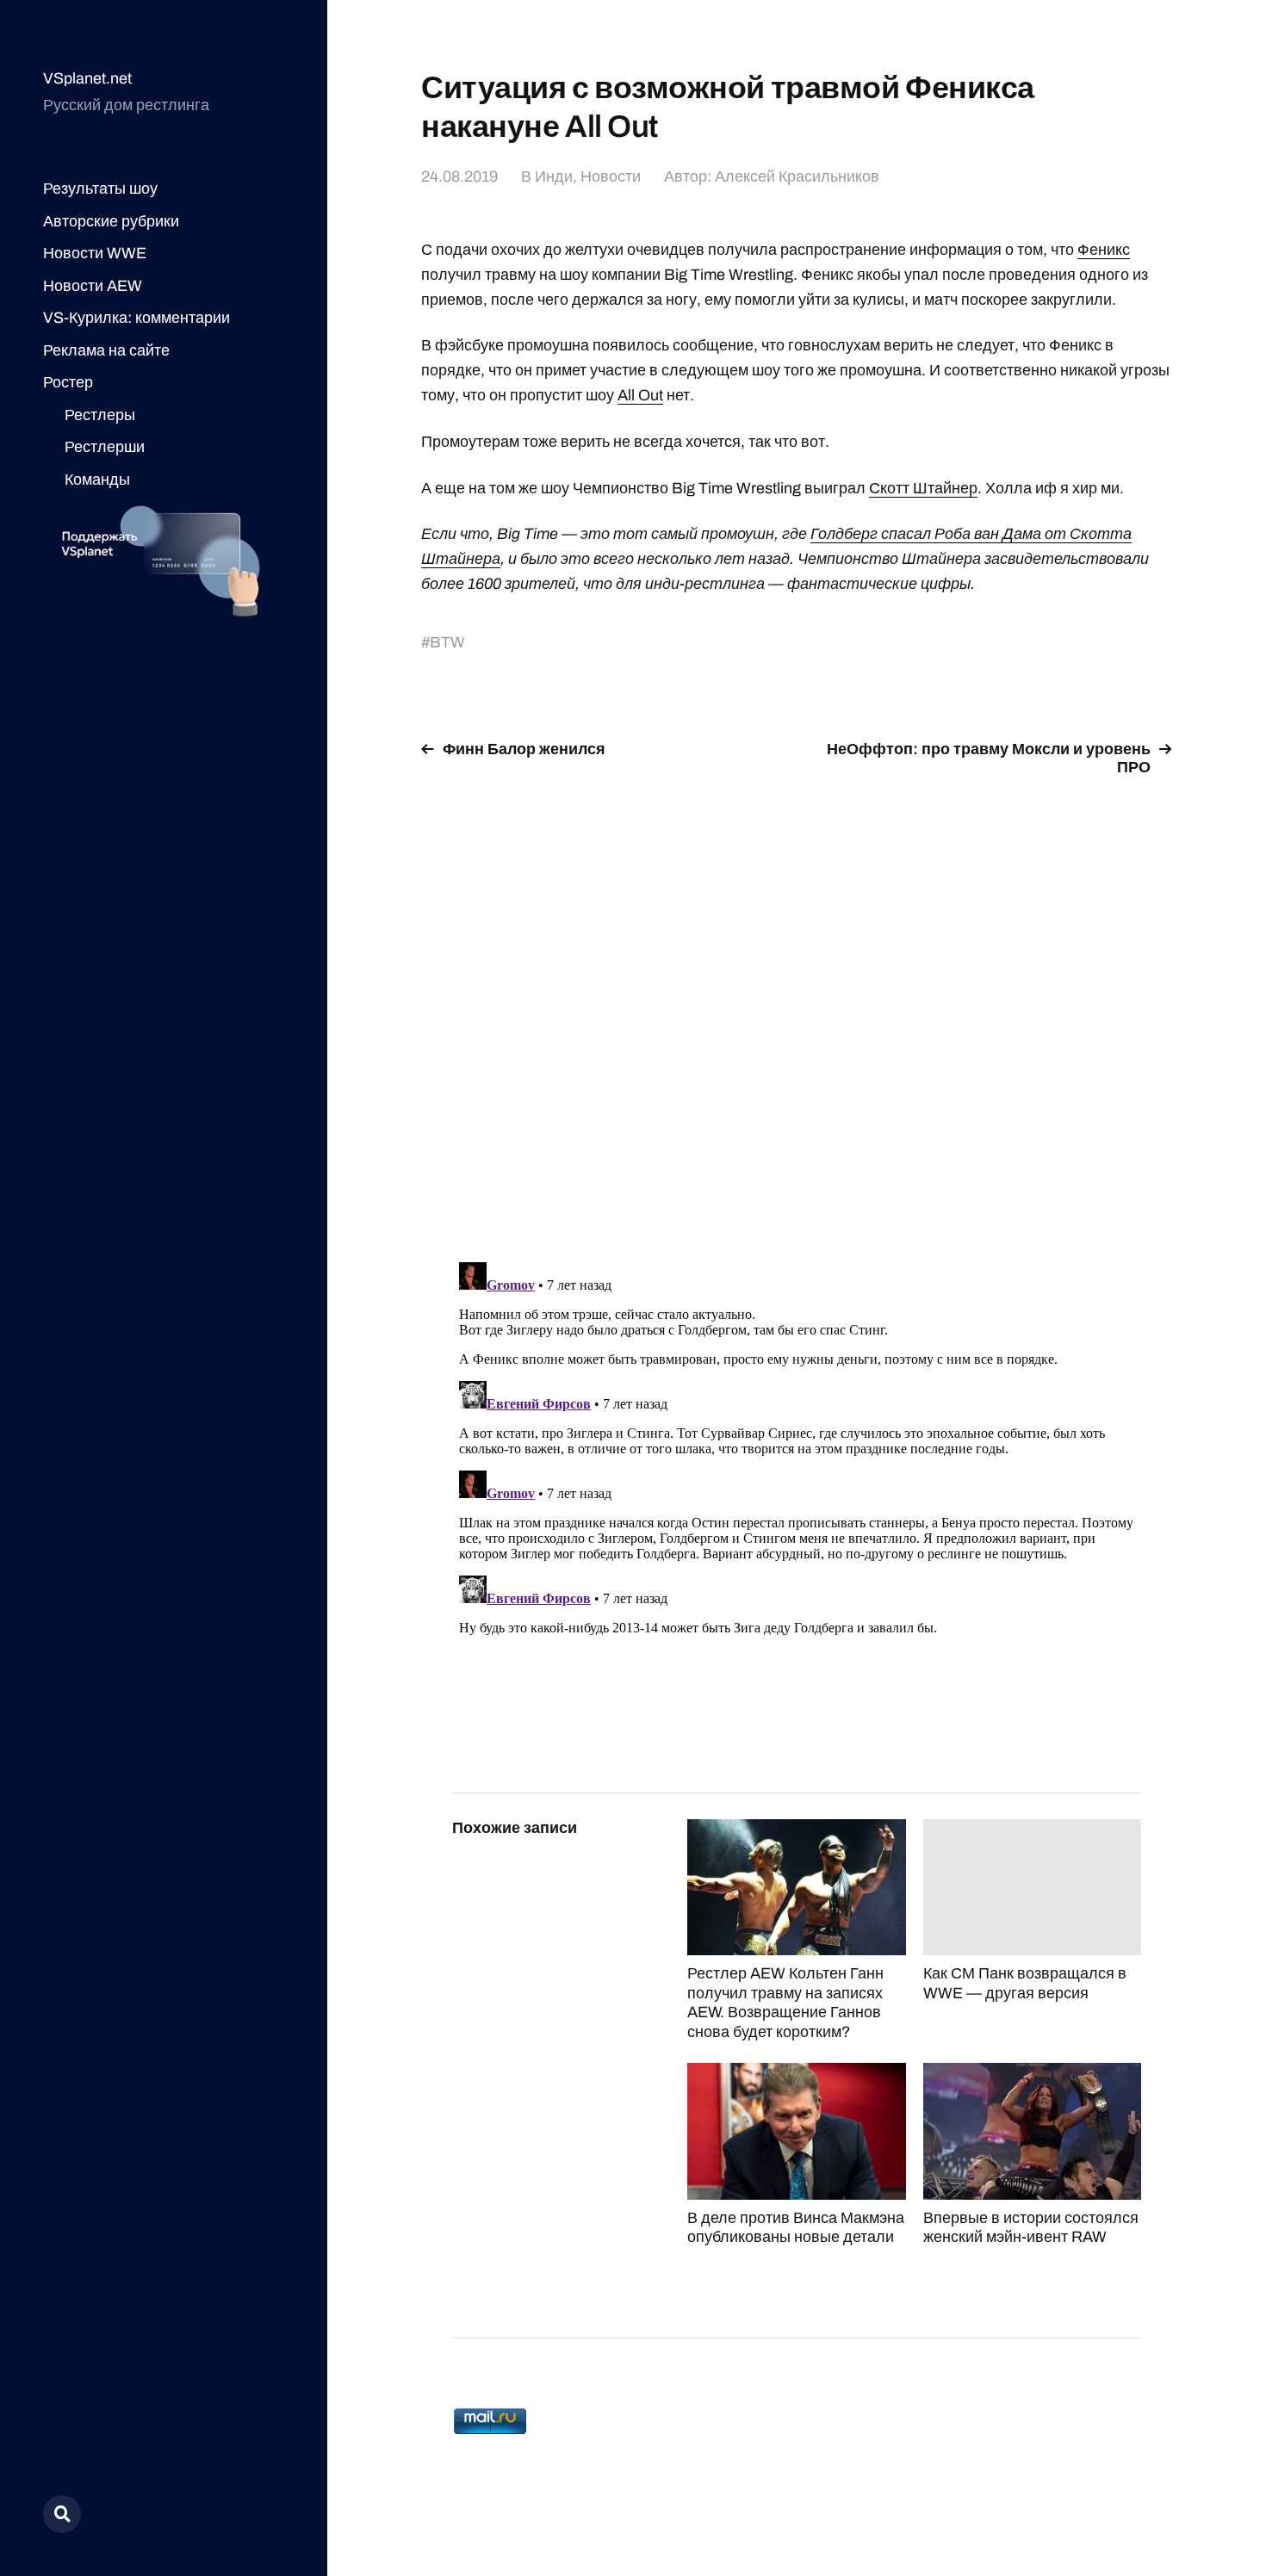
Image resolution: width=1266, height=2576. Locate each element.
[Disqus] (797, 1009)
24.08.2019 (459, 176)
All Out (640, 395)
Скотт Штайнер (923, 488)
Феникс (1104, 250)
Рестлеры (100, 415)
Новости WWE (95, 253)
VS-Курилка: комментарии (137, 318)
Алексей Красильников (797, 176)
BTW (447, 642)
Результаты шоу (100, 189)
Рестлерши (105, 447)
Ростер (68, 382)
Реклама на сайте (106, 350)
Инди (554, 176)
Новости (611, 176)
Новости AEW (93, 286)
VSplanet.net (87, 78)
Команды (97, 480)
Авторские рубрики (111, 221)
